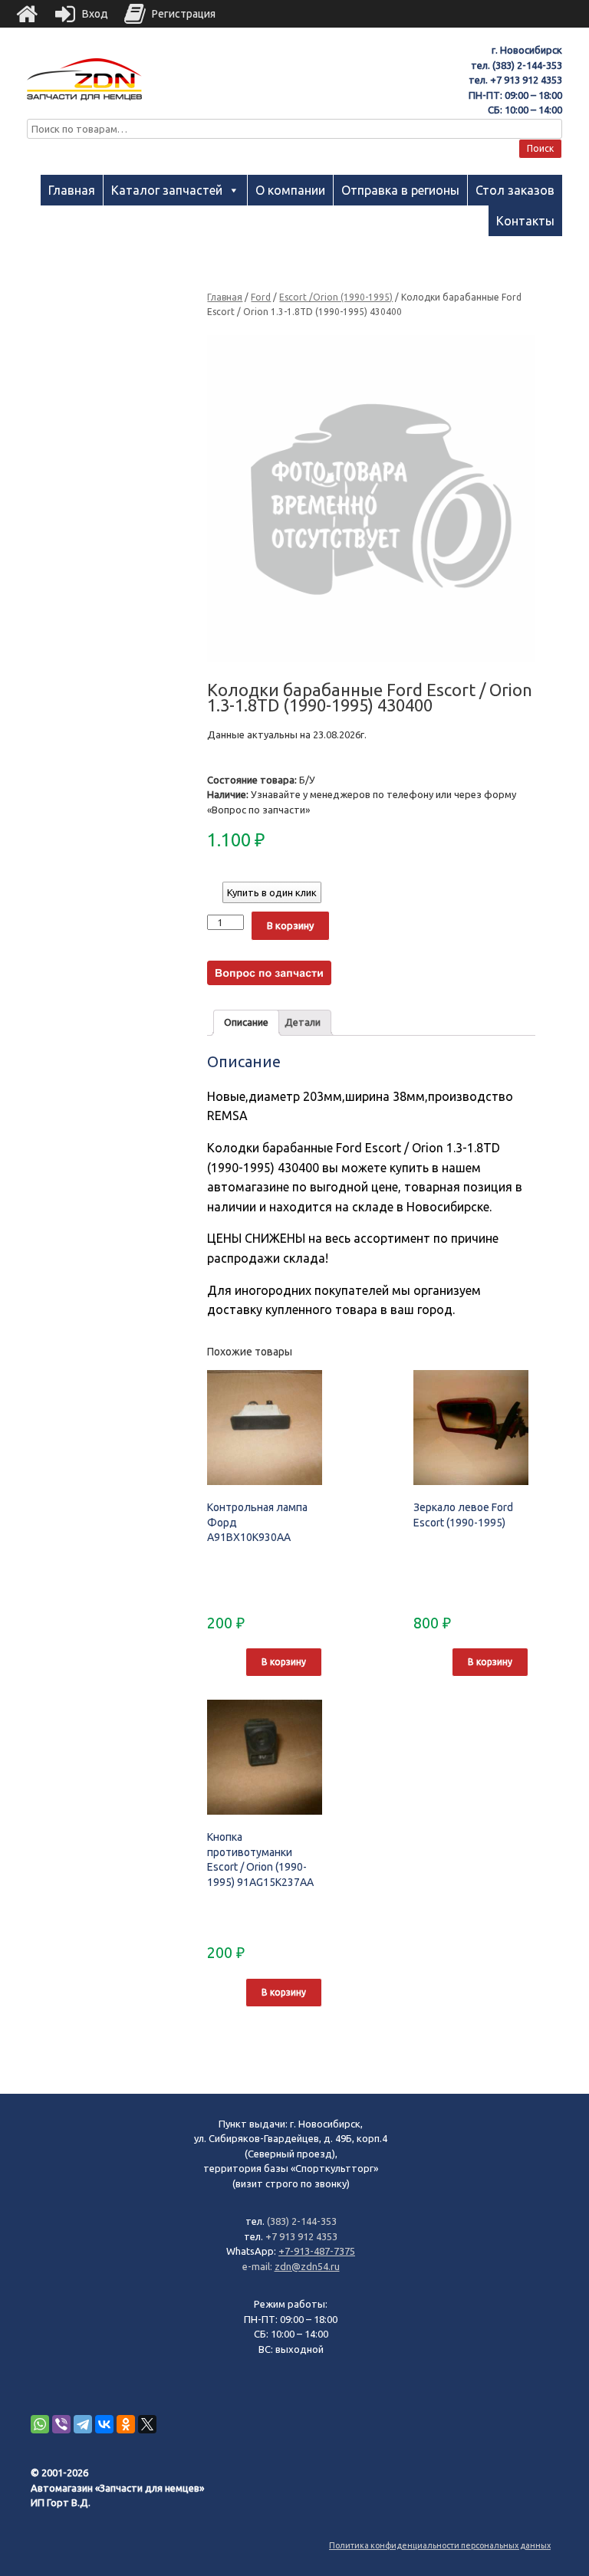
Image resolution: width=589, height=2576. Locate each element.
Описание (246, 1022)
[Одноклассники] (126, 2424)
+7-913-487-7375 (317, 2251)
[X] (147, 2424)
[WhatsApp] (40, 2424)
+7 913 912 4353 (526, 80)
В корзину (290, 925)
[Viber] (61, 2424)
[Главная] (27, 14)
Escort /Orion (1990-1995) (336, 297)
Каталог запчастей (167, 190)
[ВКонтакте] (104, 2424)
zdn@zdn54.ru (307, 2266)
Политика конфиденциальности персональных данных (440, 2545)
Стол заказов (515, 190)
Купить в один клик (272, 892)
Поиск (540, 148)
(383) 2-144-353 (527, 65)
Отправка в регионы (400, 190)
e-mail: (258, 2266)
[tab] (246, 1023)
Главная (72, 190)
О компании (290, 190)
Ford (261, 297)
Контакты (525, 221)
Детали (303, 1022)
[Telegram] (83, 2424)
